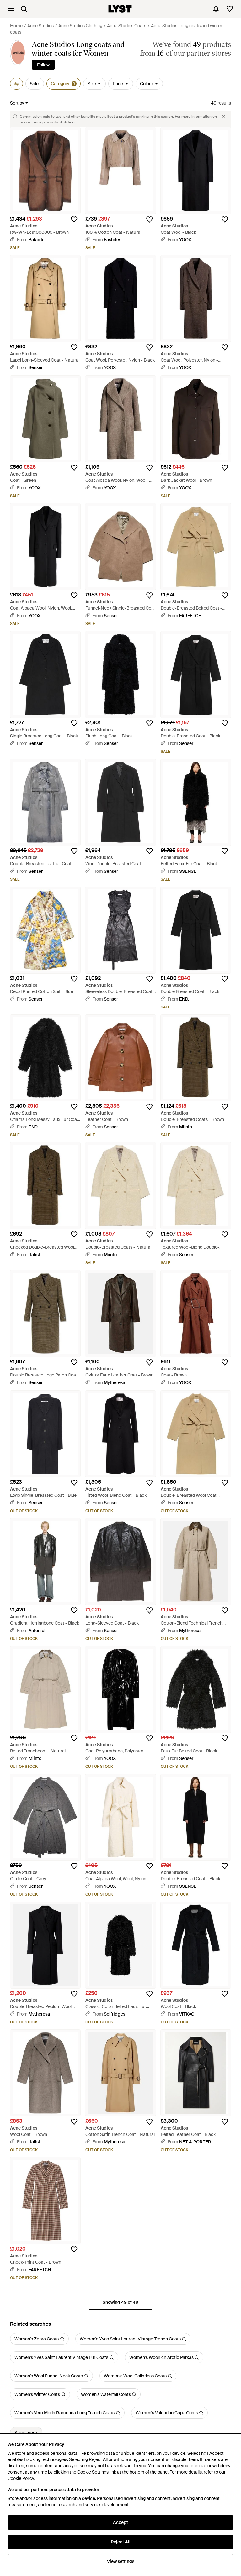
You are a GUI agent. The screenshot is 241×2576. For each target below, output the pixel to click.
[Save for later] (74, 220)
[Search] (24, 9)
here (72, 122)
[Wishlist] (230, 9)
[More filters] (16, 84)
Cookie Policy (21, 2478)
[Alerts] (216, 9)
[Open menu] (11, 9)
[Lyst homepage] (120, 9)
